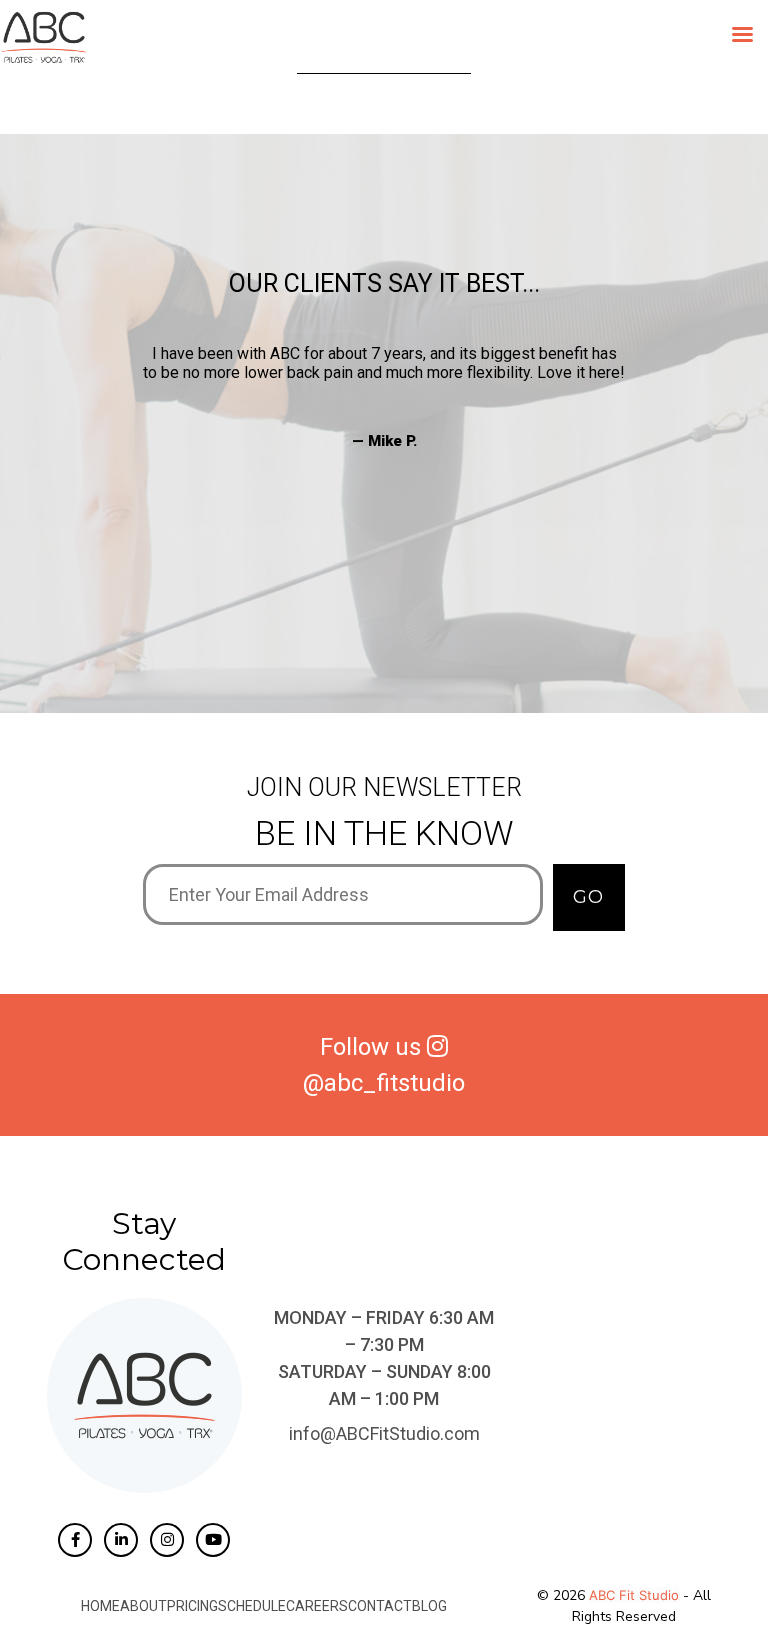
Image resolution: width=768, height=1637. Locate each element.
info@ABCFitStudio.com (384, 1433)
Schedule (252, 1606)
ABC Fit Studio (634, 1595)
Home (100, 1606)
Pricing (192, 1606)
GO (588, 897)
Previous (128, 464)
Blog (429, 1606)
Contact (380, 1606)
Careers (317, 1606)
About (143, 1606)
